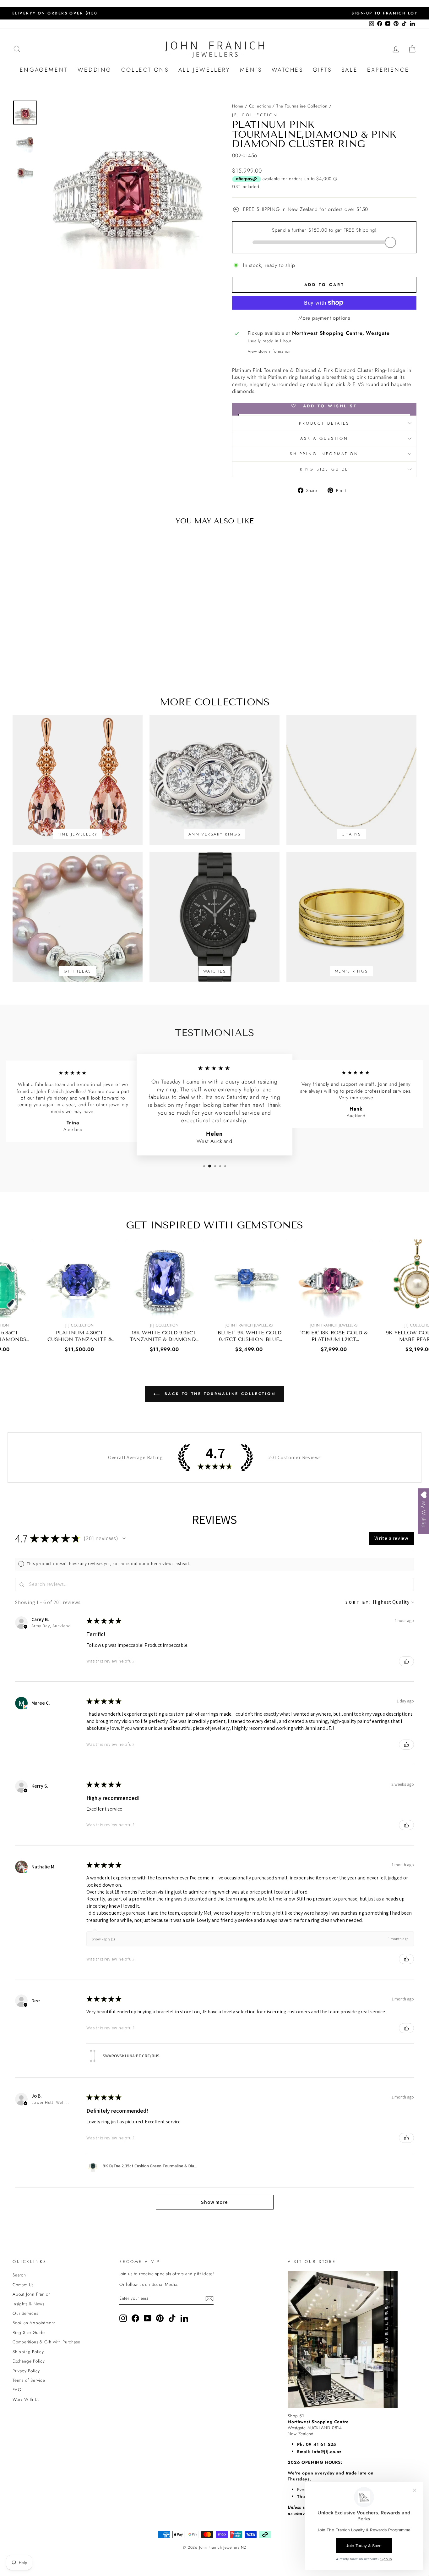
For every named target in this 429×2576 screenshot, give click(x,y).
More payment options (324, 318)
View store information (269, 351)
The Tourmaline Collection (302, 106)
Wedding (95, 70)
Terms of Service (29, 2380)
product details (324, 423)
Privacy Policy (26, 2371)
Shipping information (324, 454)
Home (238, 106)
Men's (251, 70)
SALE (350, 70)
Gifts (322, 70)
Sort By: (358, 1602)
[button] (124, 1538)
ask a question (324, 438)
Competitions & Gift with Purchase (46, 2342)
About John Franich (32, 2294)
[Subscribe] (209, 2299)
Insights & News (28, 2304)
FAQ (17, 2390)
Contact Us (23, 2285)
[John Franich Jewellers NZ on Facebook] (135, 2318)
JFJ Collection (255, 115)
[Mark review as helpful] (406, 1661)
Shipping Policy (28, 2352)
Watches (288, 70)
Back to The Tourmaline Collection (219, 1394)
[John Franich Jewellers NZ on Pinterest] (160, 2318)
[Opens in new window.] (25, 1707)
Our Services (25, 2313)
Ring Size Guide (324, 469)
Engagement (44, 70)
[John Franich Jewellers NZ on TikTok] (172, 2318)
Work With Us (26, 2399)
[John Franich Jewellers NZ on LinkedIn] (184, 2318)
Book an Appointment (34, 2323)
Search (19, 2275)
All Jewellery (204, 70)
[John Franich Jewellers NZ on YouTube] (148, 2318)
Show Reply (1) (103, 1939)
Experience (388, 70)
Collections (145, 70)
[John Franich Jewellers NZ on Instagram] (123, 2318)
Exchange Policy (29, 2361)
